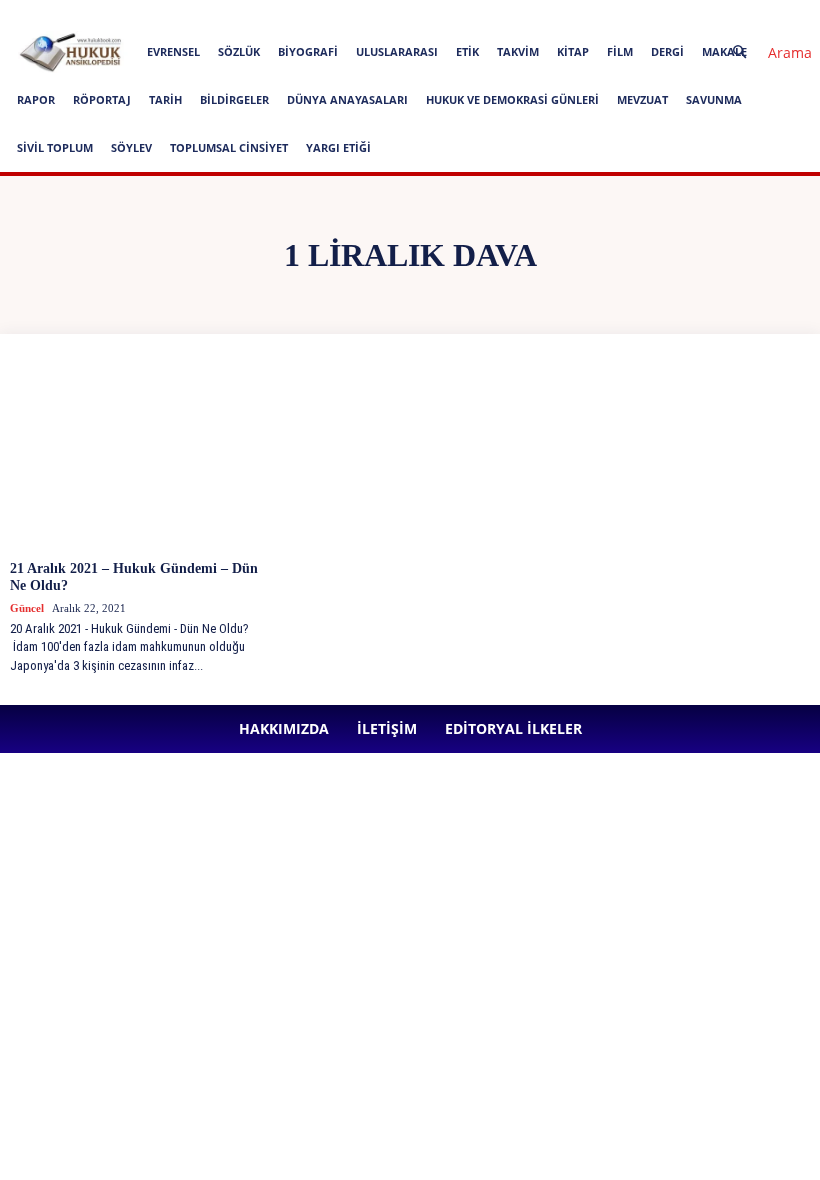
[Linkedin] (481, 14)
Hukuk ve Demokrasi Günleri (512, 99)
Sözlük (239, 51)
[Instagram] (448, 14)
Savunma (714, 99)
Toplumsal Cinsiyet (229, 147)
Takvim (518, 51)
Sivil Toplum (55, 147)
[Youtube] (580, 14)
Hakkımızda (183, 13)
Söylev (131, 147)
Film (620, 51)
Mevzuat (642, 99)
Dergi (667, 51)
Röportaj (102, 99)
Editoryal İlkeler (328, 13)
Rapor (36, 99)
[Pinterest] (514, 14)
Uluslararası (397, 51)
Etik (467, 51)
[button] (764, 52)
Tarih (165, 99)
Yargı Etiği (338, 147)
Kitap (573, 51)
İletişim (250, 13)
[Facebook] (415, 14)
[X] (547, 14)
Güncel (27, 608)
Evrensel (173, 51)
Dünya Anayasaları (347, 99)
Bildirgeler (234, 99)
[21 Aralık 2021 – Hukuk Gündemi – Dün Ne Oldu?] (140, 455)
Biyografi (308, 51)
